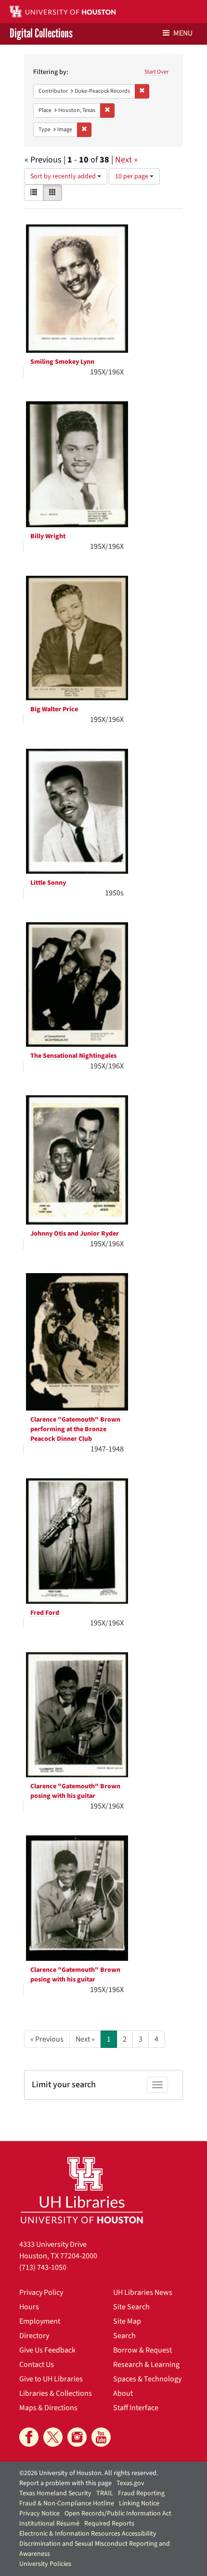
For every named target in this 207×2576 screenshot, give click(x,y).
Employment (40, 2321)
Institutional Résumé (49, 2524)
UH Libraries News (143, 2292)
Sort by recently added (64, 176)
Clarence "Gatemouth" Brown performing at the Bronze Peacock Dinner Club (75, 1429)
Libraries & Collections (56, 2393)
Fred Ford (45, 1613)
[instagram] (77, 2437)
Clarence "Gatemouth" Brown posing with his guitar (75, 1791)
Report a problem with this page (65, 2483)
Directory (34, 2336)
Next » (126, 160)
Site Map (127, 2321)
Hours (29, 2307)
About (123, 2393)
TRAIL (105, 2493)
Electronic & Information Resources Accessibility (88, 2534)
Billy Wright (48, 536)
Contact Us (37, 2365)
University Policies (45, 2564)
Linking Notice (139, 2503)
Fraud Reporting (141, 2493)
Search (124, 2336)
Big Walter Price (54, 709)
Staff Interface (136, 2408)
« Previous (47, 2039)
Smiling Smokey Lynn (62, 362)
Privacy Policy (41, 2292)
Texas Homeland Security (55, 2493)
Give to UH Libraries (51, 2379)
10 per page (132, 176)
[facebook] (29, 2437)
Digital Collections (41, 34)
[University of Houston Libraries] (82, 2190)
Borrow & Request (142, 2350)
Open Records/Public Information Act (118, 2514)
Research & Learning (146, 2365)
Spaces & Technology (147, 2379)
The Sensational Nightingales (73, 1056)
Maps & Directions (48, 2408)
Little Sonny (48, 883)
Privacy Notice (39, 2514)
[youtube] (101, 2437)
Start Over (156, 72)
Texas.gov (130, 2483)
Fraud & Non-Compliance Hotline (67, 2503)
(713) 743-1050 (43, 2267)
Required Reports (109, 2524)
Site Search (131, 2307)
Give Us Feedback (47, 2350)
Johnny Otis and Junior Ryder (75, 1234)
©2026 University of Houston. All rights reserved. (89, 2473)
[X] (53, 2437)
